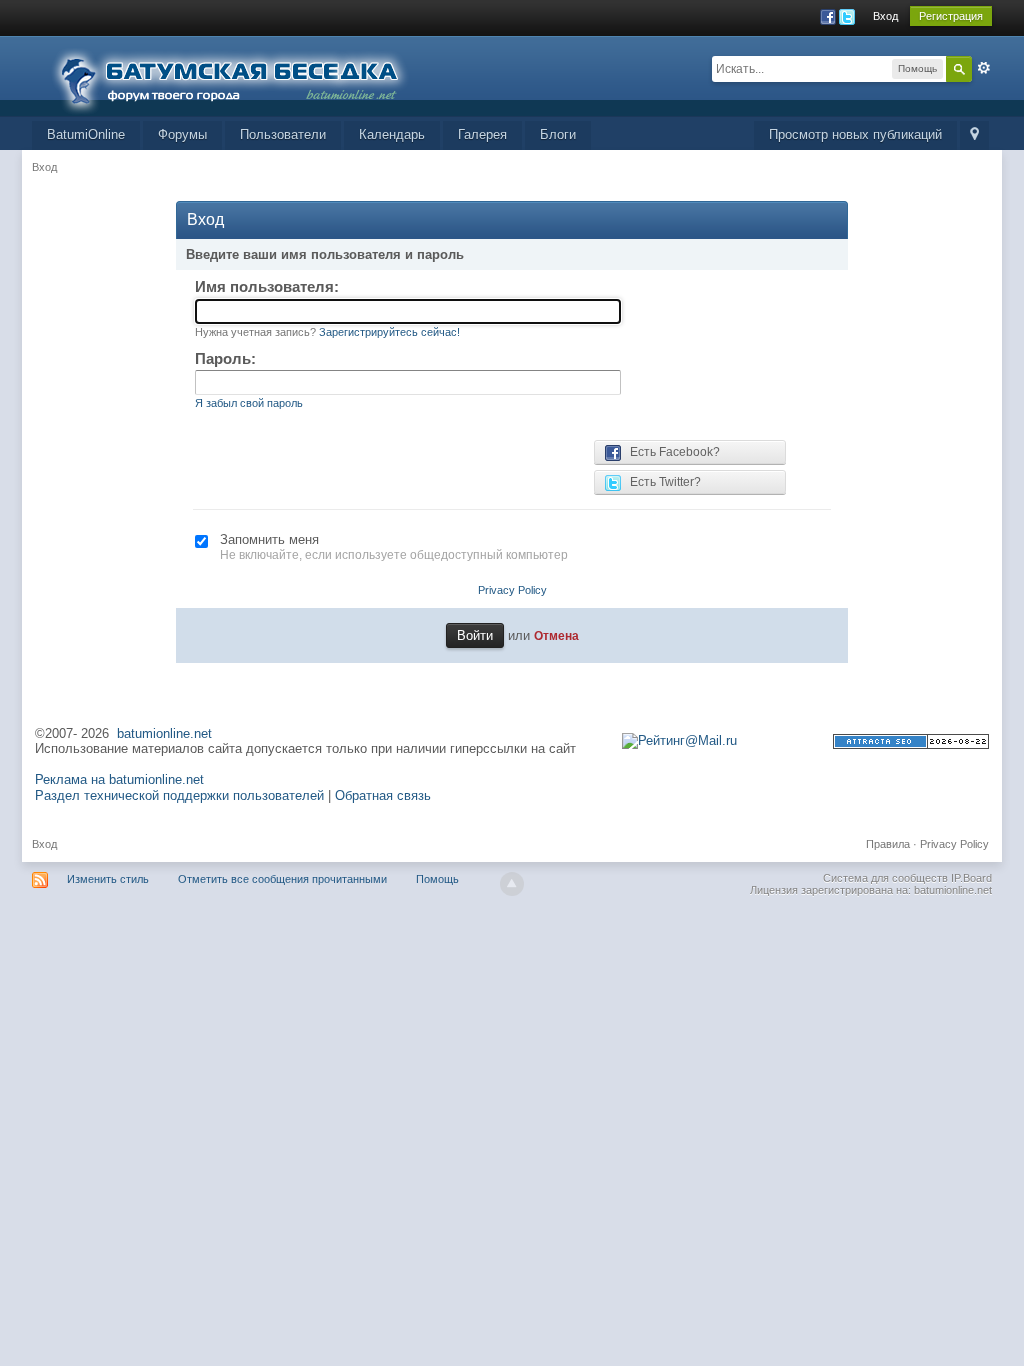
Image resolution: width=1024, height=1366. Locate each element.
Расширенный (984, 68)
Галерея (482, 134)
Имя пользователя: (267, 286)
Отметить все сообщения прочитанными (282, 879)
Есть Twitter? (661, 482)
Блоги (558, 134)
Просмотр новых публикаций (855, 134)
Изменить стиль (108, 879)
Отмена (556, 635)
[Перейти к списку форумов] (242, 74)
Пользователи (283, 134)
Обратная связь (383, 795)
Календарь (392, 134)
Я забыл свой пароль (249, 403)
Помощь (437, 879)
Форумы (182, 134)
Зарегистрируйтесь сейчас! (389, 332)
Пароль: (225, 358)
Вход (885, 16)
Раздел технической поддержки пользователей (179, 795)
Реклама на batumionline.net (119, 779)
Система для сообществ (885, 878)
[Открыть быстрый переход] (974, 135)
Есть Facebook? (670, 452)
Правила (888, 844)
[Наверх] (512, 884)
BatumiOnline (86, 134)
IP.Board (971, 878)
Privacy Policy (512, 590)
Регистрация (951, 16)
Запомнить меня (269, 539)
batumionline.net (164, 733)
